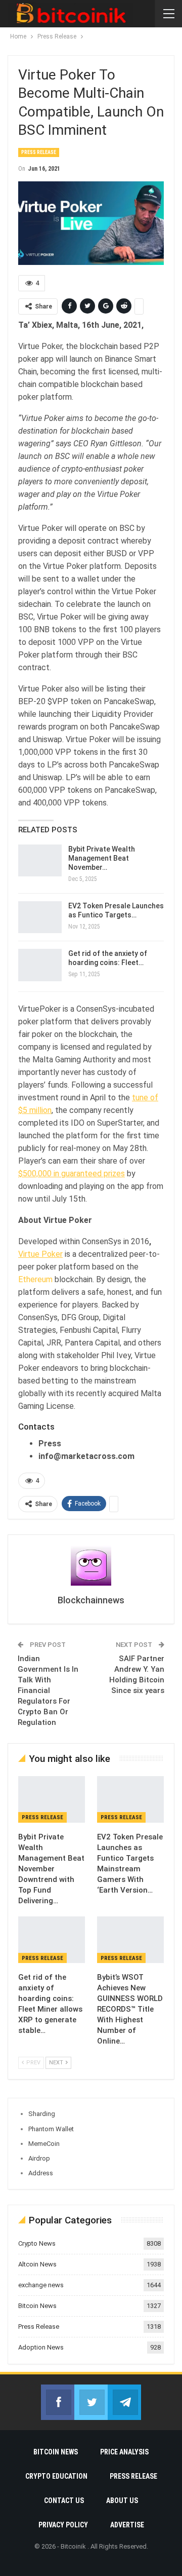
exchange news (41, 2285)
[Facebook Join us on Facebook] (58, 2402)
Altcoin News (37, 2264)
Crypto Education (56, 2476)
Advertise (127, 2525)
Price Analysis (124, 2452)
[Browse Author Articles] (91, 1565)
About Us (122, 2501)
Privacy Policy (63, 2525)
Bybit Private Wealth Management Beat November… (102, 858)
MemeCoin (44, 2144)
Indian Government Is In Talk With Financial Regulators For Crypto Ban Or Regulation (48, 1690)
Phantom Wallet (51, 2129)
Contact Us (64, 2501)
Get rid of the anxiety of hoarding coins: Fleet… (108, 958)
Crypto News (37, 2243)
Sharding (42, 2114)
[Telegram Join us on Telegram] (124, 2402)
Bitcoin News (37, 2306)
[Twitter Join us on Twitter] (91, 2402)
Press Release (39, 152)
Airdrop (39, 2158)
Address (41, 2173)
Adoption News (41, 2347)
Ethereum (35, 1279)
